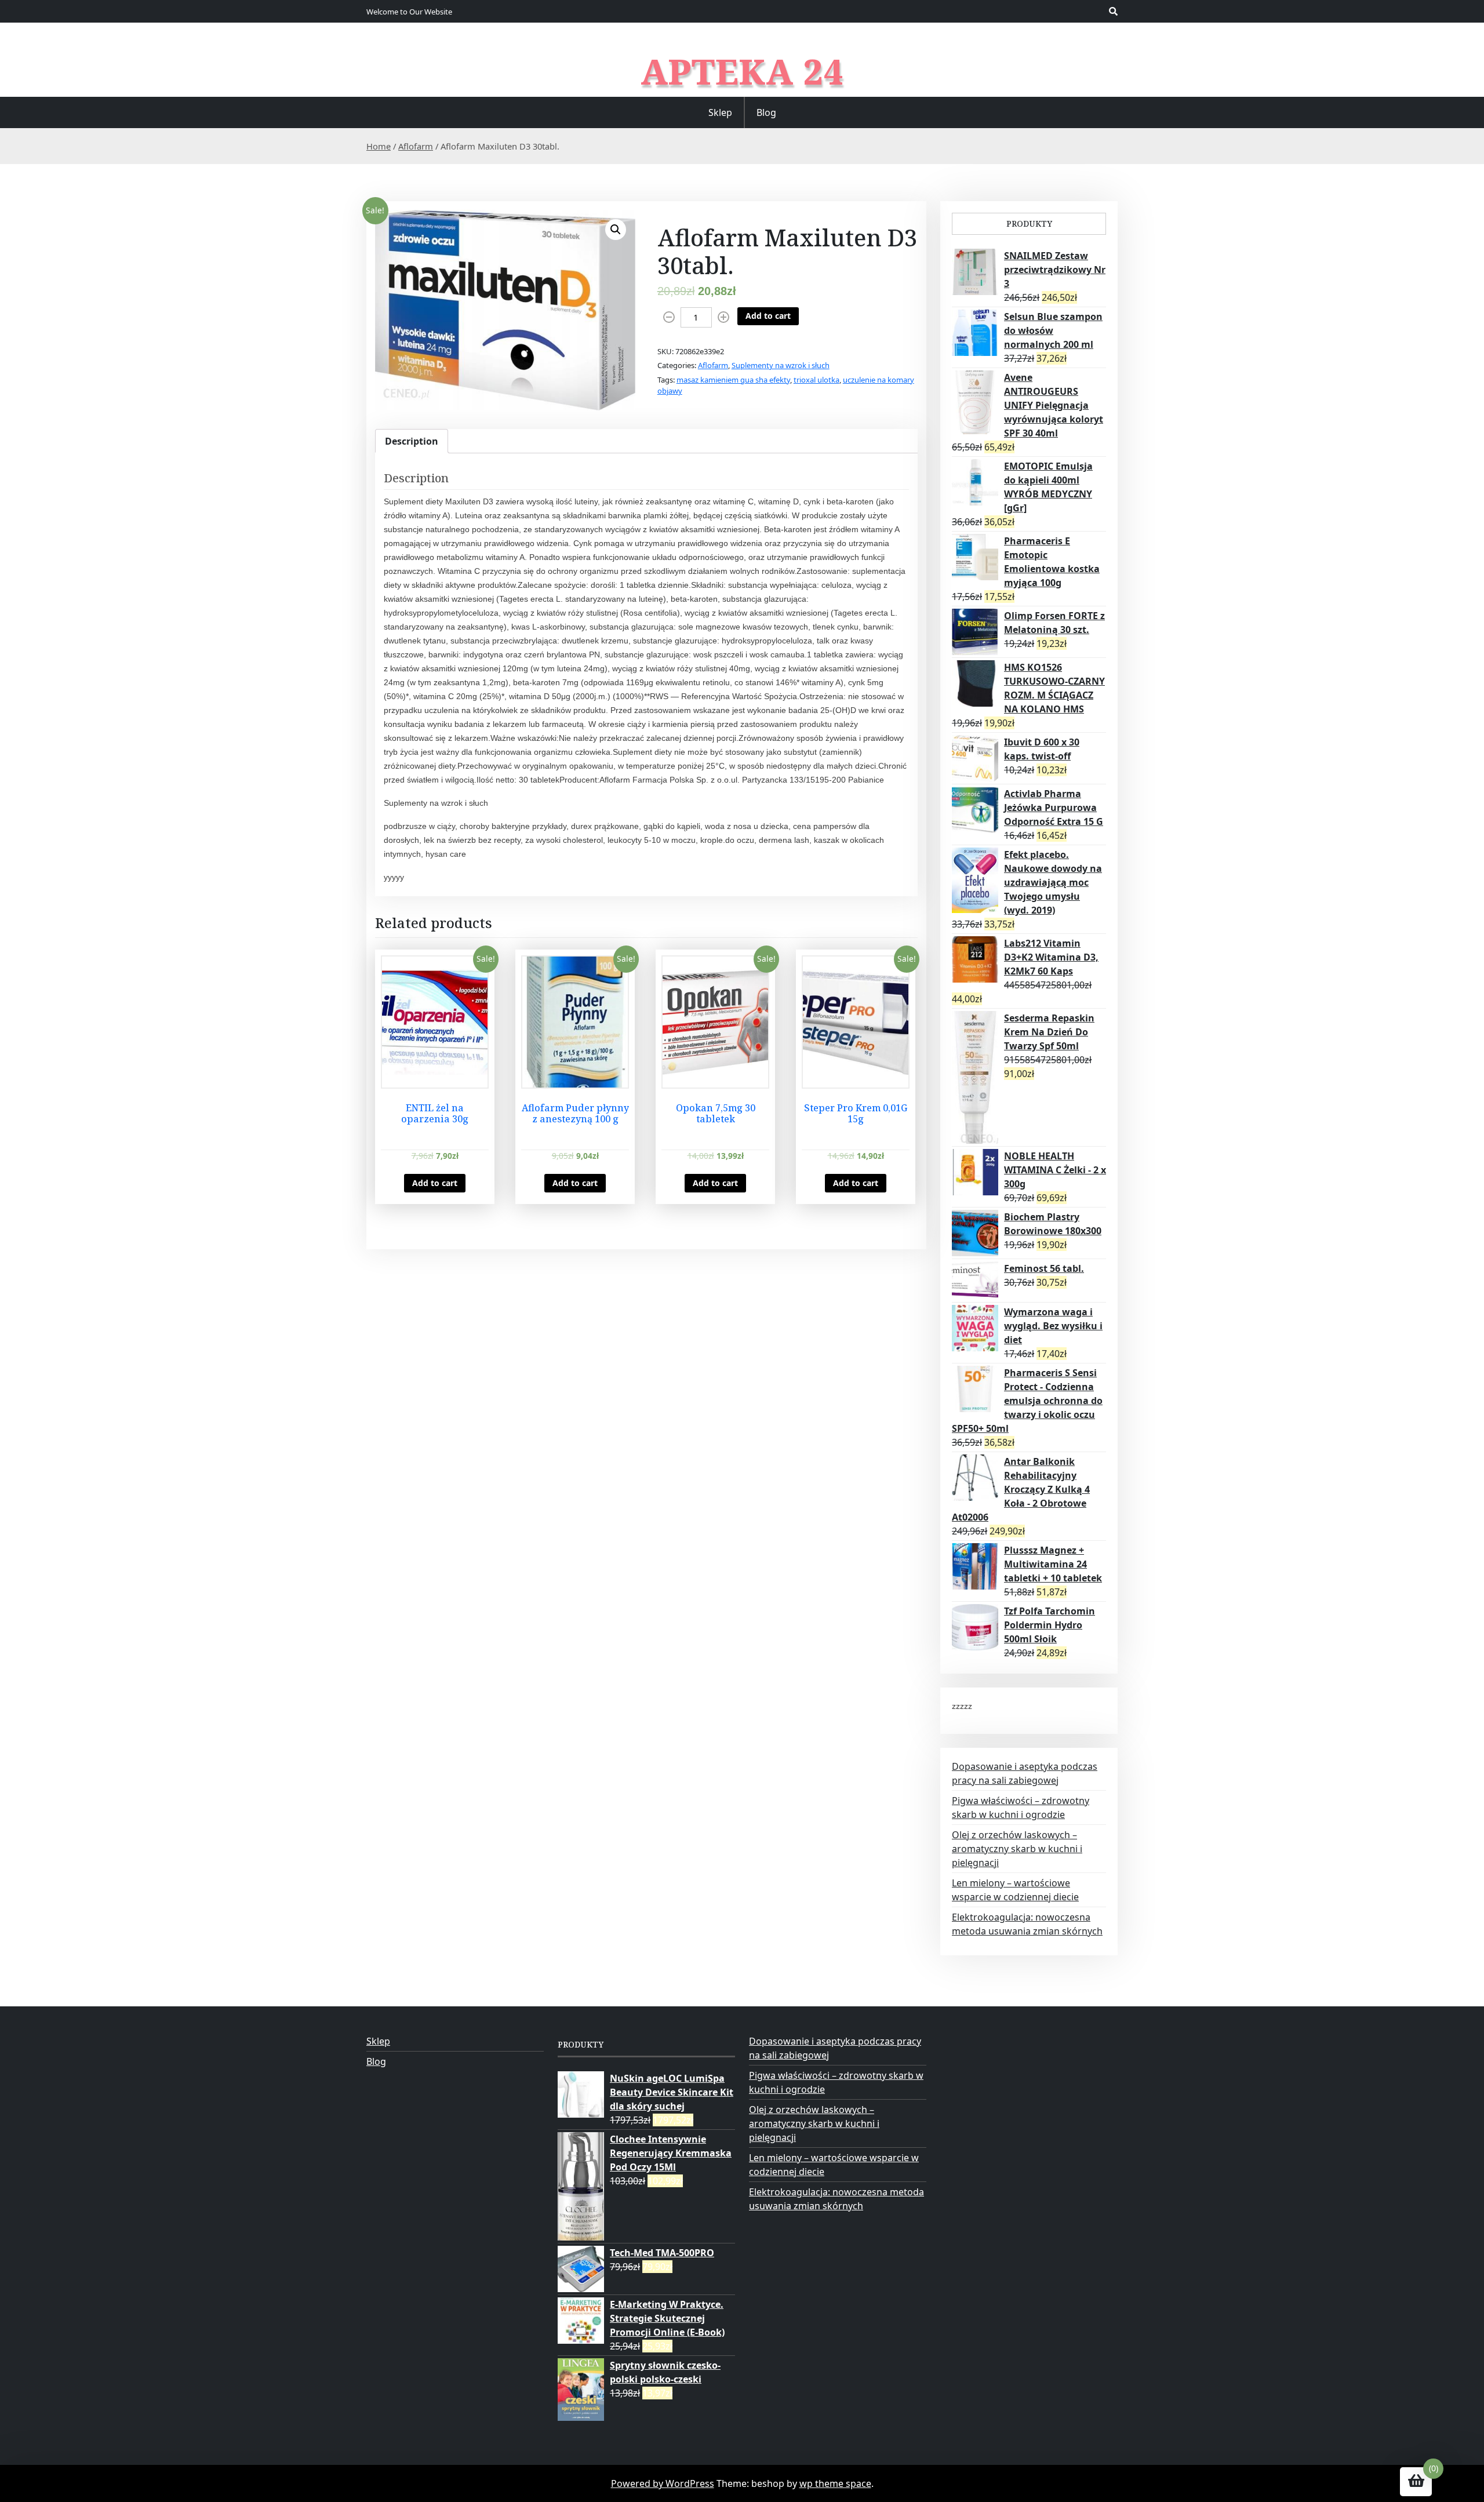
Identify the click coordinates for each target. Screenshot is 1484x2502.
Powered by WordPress (663, 2483)
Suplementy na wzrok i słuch (781, 365)
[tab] (412, 441)
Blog (766, 112)
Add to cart (768, 316)
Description (412, 441)
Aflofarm (416, 146)
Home (379, 146)
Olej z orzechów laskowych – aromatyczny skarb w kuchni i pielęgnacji (1017, 1849)
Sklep (720, 112)
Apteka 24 (742, 71)
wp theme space (835, 2483)
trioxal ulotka (816, 380)
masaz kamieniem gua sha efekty (733, 380)
